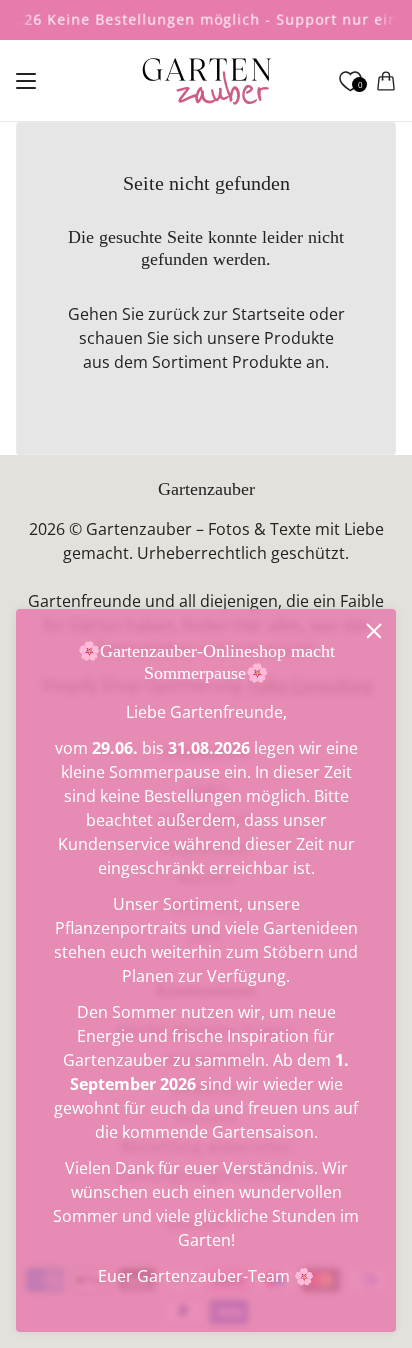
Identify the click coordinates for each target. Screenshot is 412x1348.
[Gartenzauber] (206, 81)
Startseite (268, 314)
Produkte (267, 362)
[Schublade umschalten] (26, 81)
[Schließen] (374, 631)
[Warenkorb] (386, 81)
